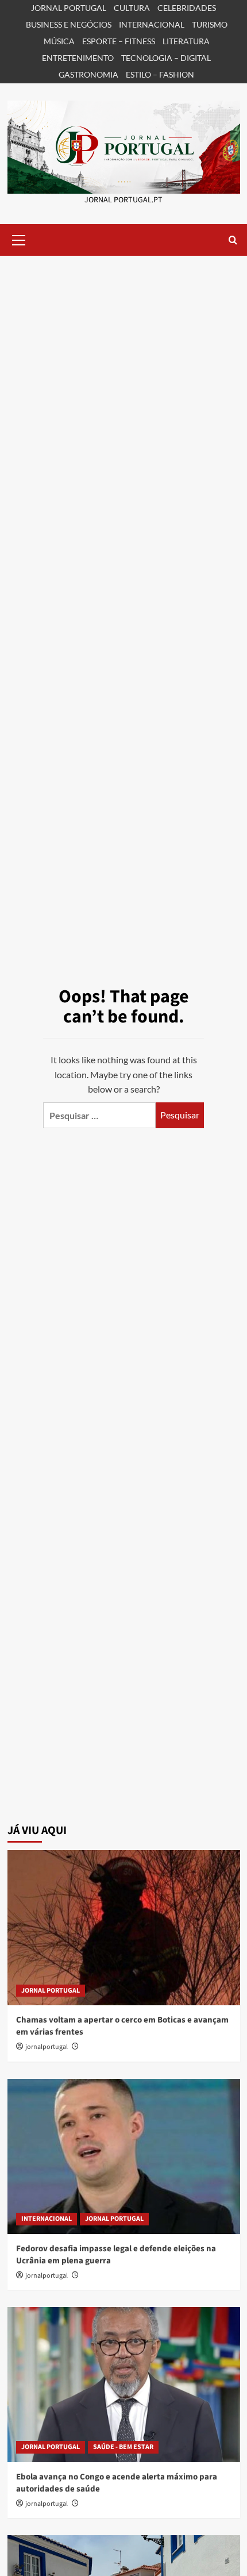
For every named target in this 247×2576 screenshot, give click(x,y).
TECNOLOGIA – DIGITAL (166, 58)
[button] (19, 239)
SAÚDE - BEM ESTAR (123, 2447)
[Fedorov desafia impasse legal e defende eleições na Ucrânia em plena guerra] (124, 2156)
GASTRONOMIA (88, 74)
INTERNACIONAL (152, 24)
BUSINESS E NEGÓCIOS (69, 24)
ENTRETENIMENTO (78, 58)
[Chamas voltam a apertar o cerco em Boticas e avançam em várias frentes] (124, 1928)
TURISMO (210, 24)
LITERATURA (186, 41)
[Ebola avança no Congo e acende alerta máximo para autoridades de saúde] (124, 2385)
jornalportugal (47, 2047)
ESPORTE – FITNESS (119, 41)
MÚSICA (59, 41)
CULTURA (132, 8)
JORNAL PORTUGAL (69, 8)
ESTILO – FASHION (160, 74)
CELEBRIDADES (187, 8)
